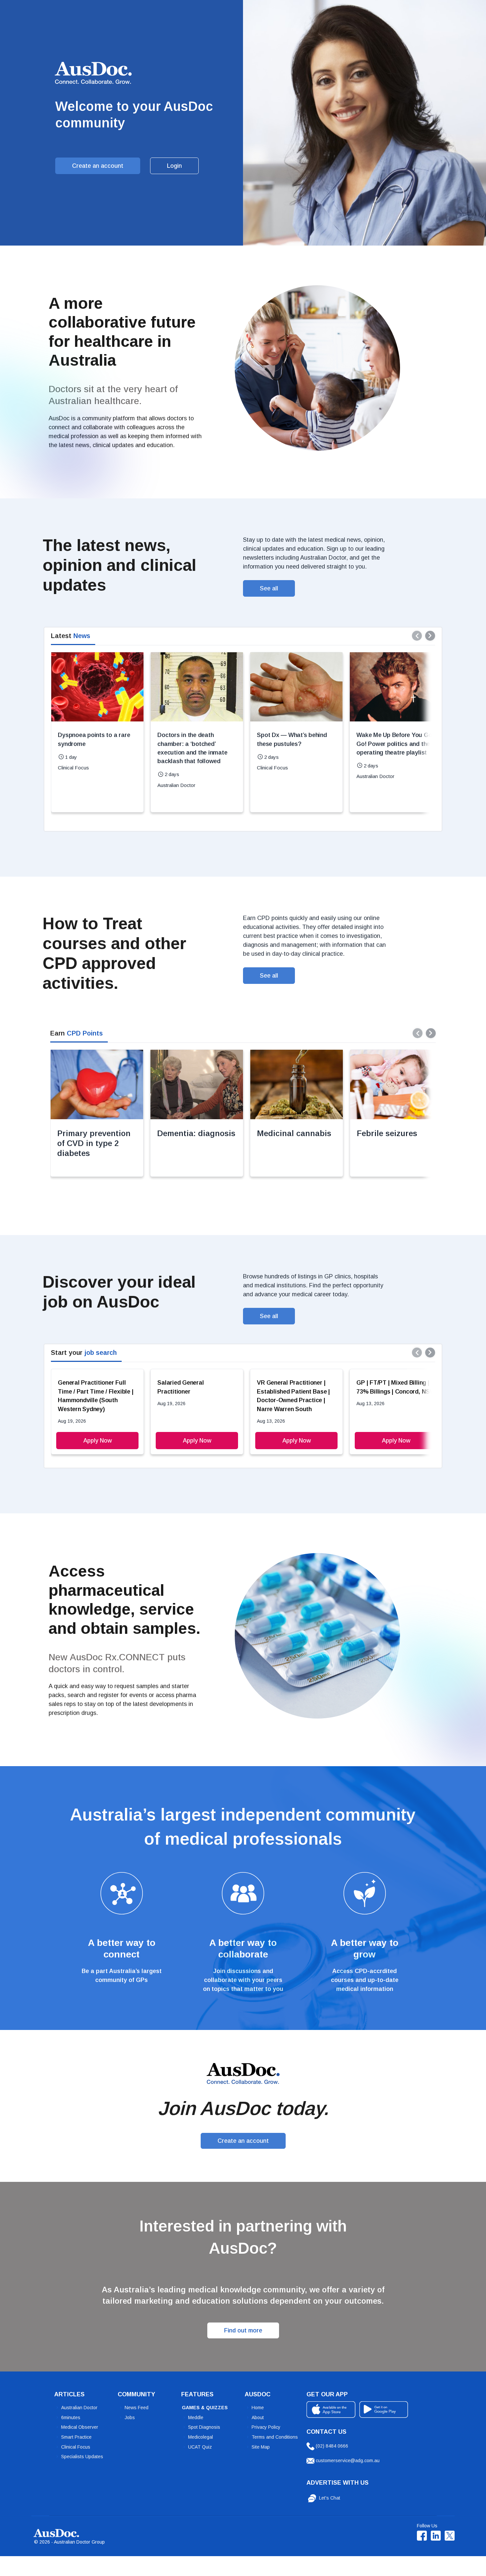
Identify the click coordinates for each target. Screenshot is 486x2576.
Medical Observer (80, 2427)
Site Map (261, 2447)
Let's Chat (329, 2498)
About (258, 2417)
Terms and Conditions (275, 2437)
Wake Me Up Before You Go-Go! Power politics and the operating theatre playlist (395, 744)
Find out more (243, 2330)
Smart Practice (76, 2437)
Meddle (196, 2417)
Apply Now (98, 1441)
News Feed (137, 2408)
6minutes (71, 2417)
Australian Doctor (79, 2408)
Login (174, 166)
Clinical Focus (76, 2447)
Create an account (98, 166)
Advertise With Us (338, 2483)
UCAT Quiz (200, 2447)
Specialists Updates (82, 2457)
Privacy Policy (266, 2427)
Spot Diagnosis (204, 2427)
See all (269, 588)
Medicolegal (201, 2437)
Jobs (130, 2417)
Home (258, 2408)
